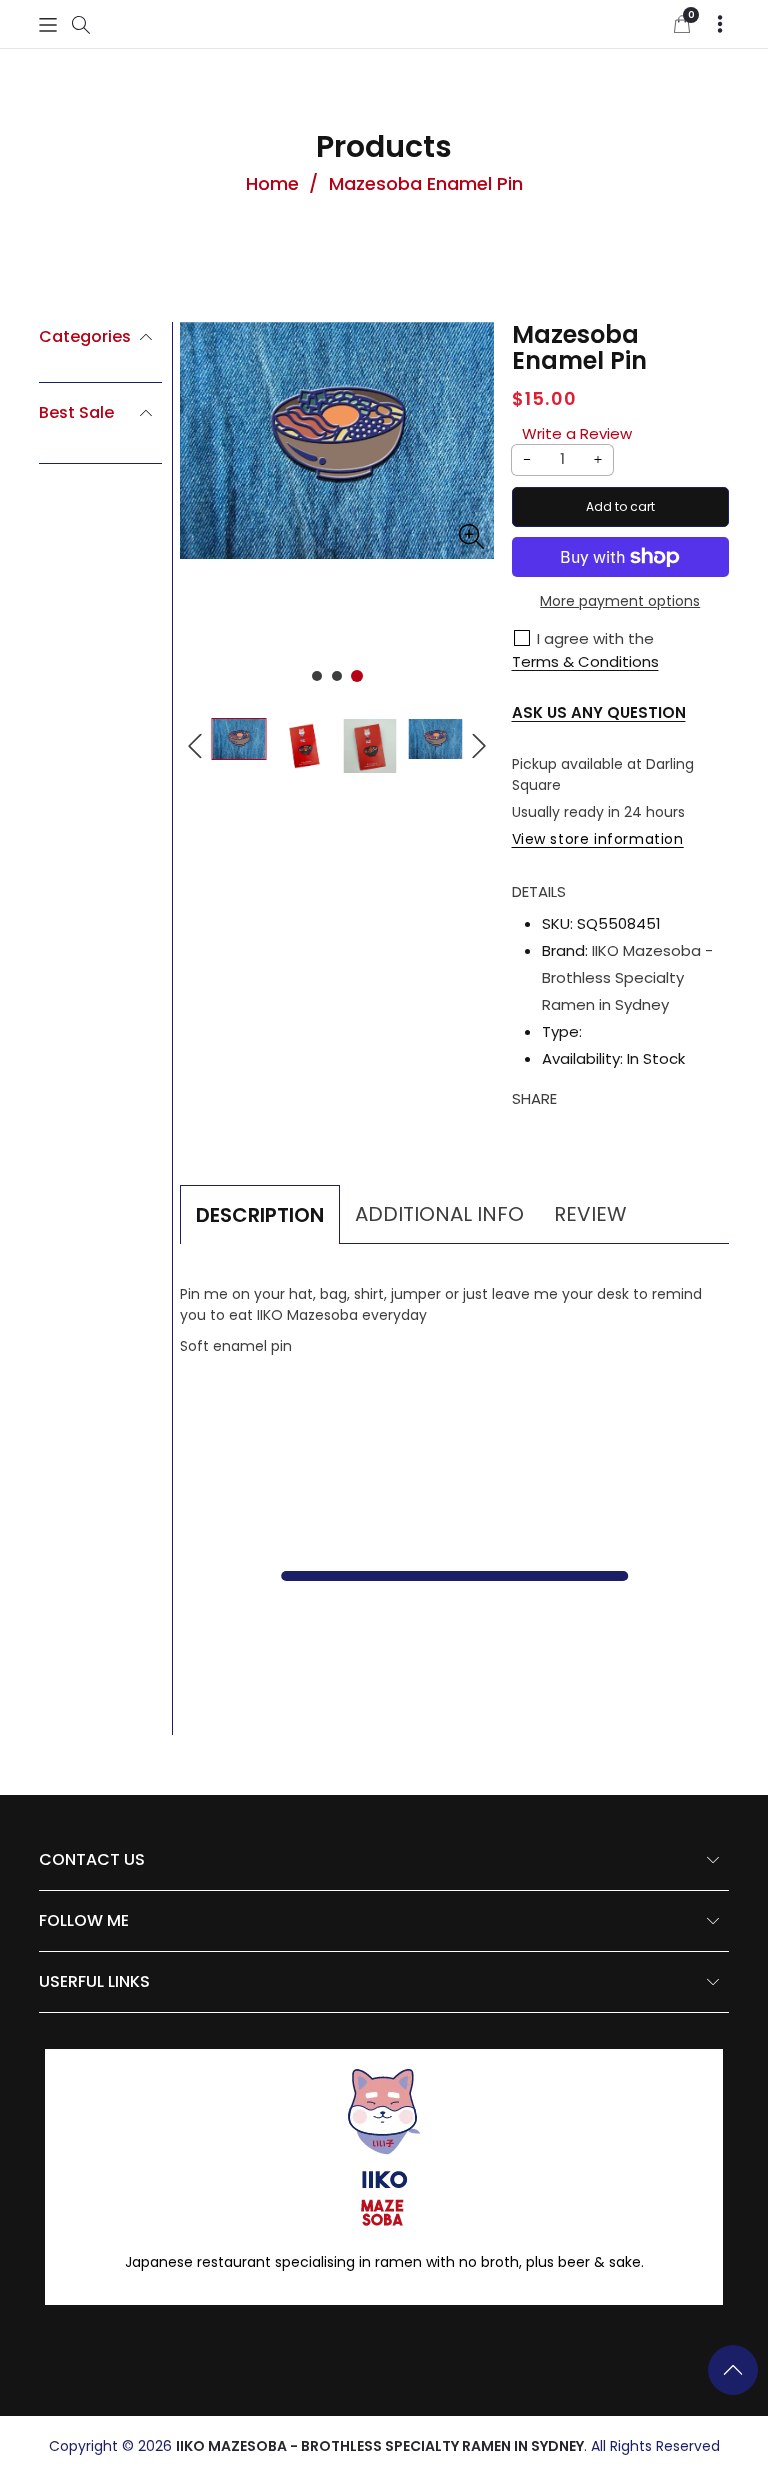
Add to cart (620, 506)
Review (590, 1214)
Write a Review (577, 433)
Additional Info (439, 1214)
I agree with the (595, 638)
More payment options (620, 601)
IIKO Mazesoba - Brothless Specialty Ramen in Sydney (627, 977)
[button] (48, 24)
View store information (598, 839)
